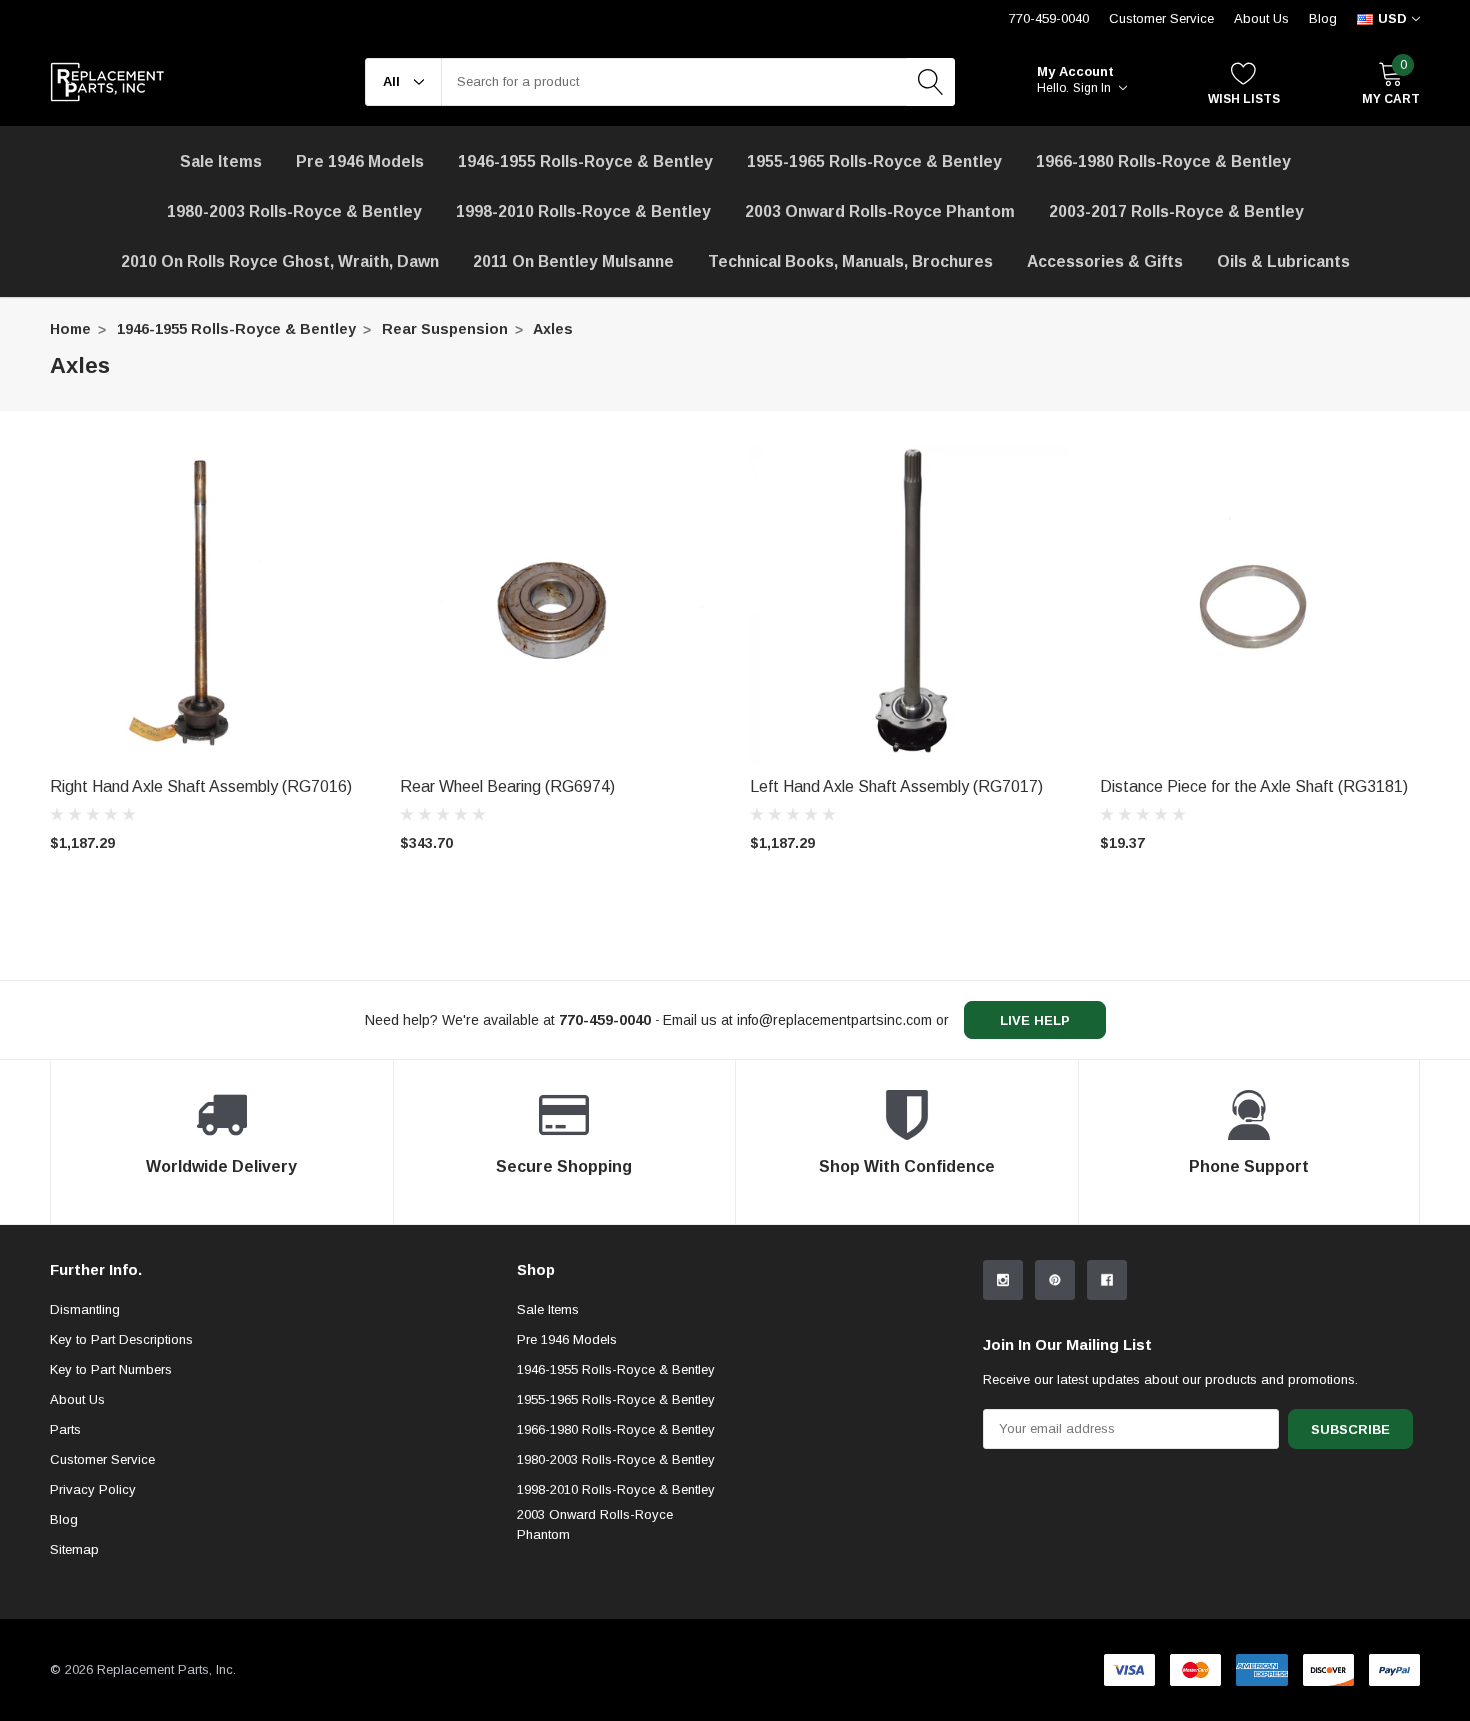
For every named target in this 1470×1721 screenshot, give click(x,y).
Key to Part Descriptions (121, 1339)
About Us (1261, 18)
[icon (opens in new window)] (1003, 1280)
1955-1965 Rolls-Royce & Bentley (874, 161)
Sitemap (74, 1549)
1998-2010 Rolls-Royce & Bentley (583, 211)
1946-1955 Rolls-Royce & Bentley (585, 161)
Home (70, 329)
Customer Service (1161, 18)
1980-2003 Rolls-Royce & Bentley (294, 211)
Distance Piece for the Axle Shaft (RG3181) (1254, 786)
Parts (65, 1429)
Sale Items (548, 1309)
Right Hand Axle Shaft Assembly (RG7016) (201, 786)
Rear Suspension (445, 329)
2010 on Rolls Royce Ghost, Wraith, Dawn (280, 261)
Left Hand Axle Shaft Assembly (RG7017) (896, 786)
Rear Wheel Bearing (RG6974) (507, 786)
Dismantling (85, 1309)
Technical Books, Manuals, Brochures (850, 261)
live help (1035, 1020)
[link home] (107, 82)
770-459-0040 (1049, 18)
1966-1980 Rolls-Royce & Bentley (1163, 161)
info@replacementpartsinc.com (834, 1020)
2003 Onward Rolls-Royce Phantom (595, 1524)
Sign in (1093, 88)
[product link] (210, 606)
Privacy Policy (93, 1489)
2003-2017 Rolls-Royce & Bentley (1176, 211)
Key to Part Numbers (111, 1369)
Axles (553, 329)
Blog (1323, 18)
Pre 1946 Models (360, 161)
